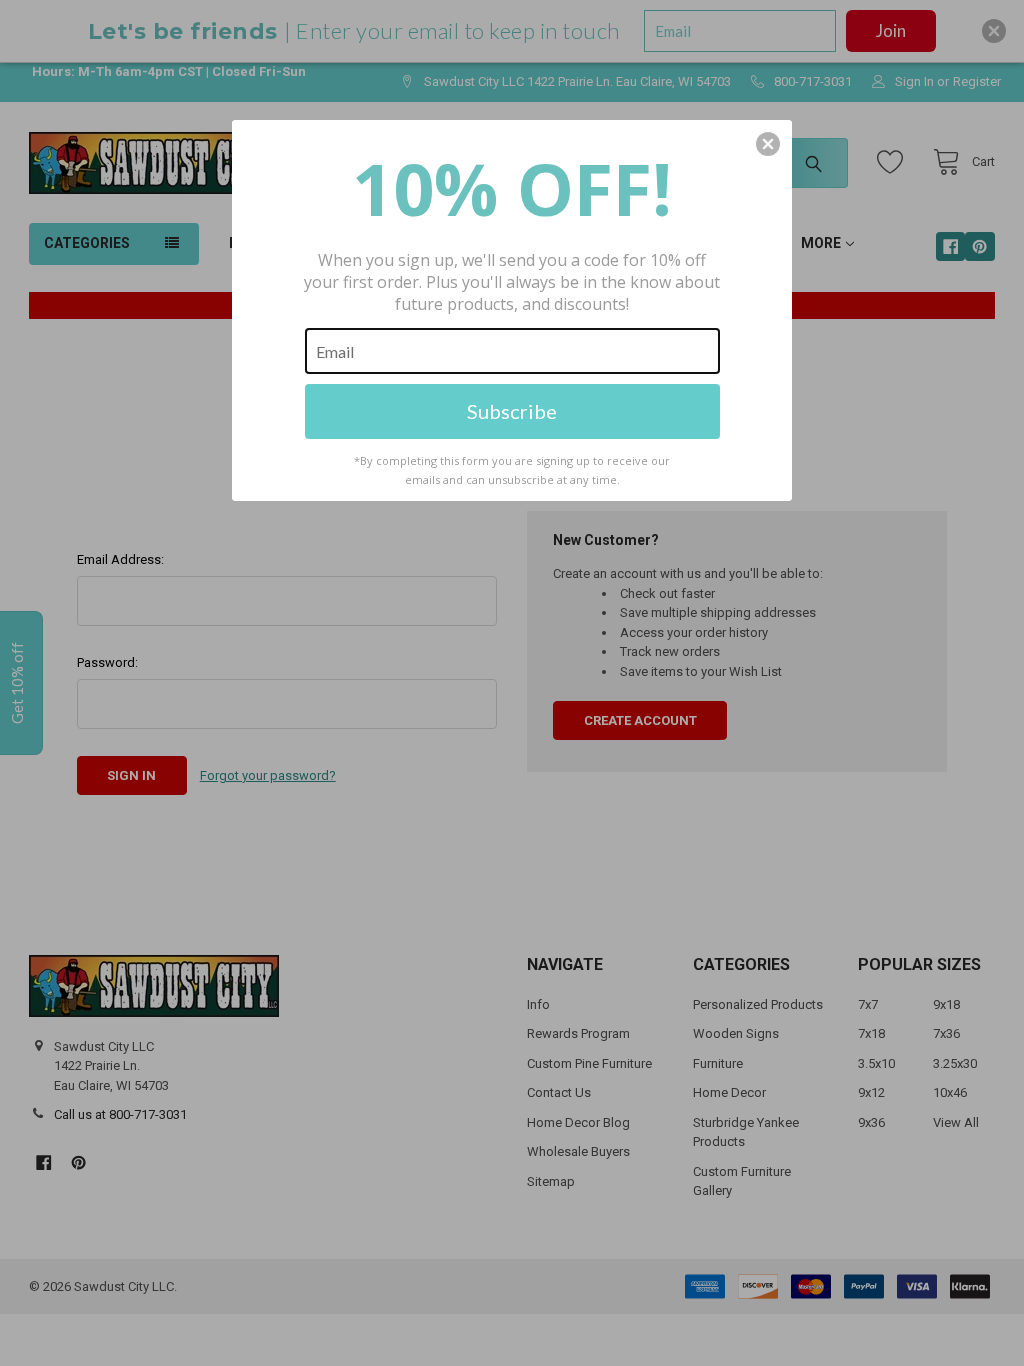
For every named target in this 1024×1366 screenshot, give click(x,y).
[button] (768, 144)
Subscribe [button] (512, 411)
